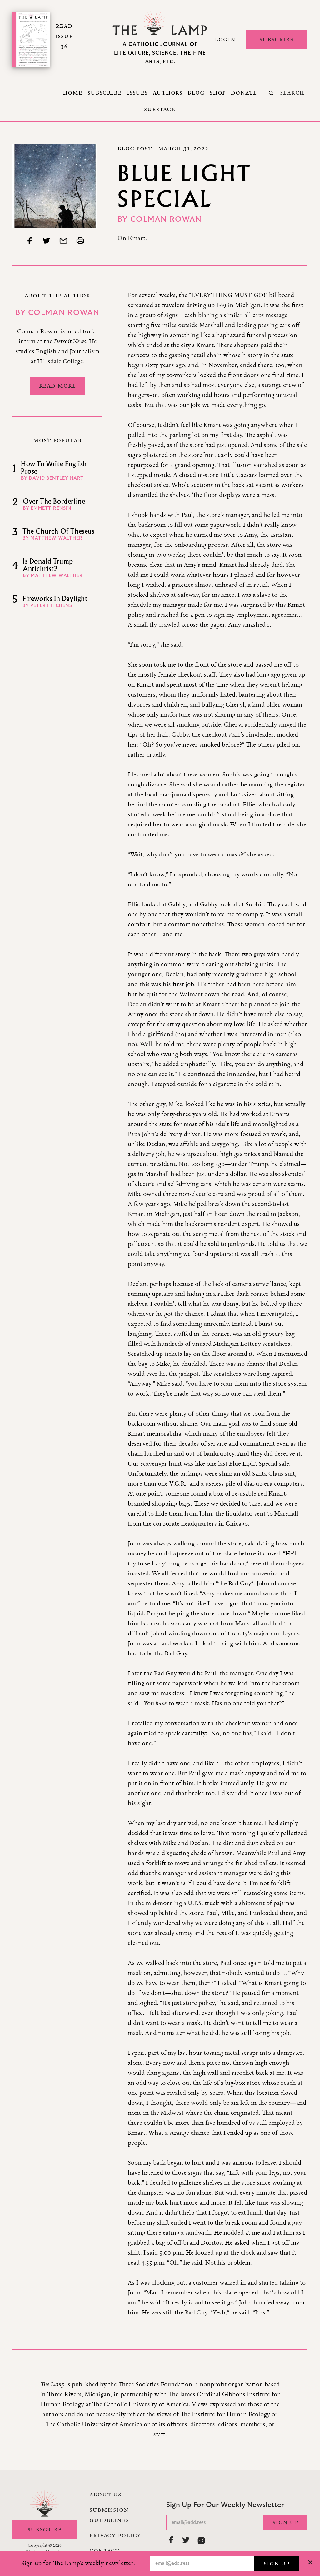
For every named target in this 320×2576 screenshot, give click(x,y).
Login (225, 39)
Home (73, 93)
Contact (104, 2551)
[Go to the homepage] (160, 23)
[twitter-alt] (186, 2540)
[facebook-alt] (171, 2540)
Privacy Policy (115, 2535)
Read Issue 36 (64, 36)
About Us (105, 2495)
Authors (168, 93)
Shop (218, 93)
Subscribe (277, 39)
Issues (137, 93)
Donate (244, 93)
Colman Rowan (166, 220)
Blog (196, 93)
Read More (58, 386)
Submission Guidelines (109, 2515)
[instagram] (201, 2540)
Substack (160, 109)
